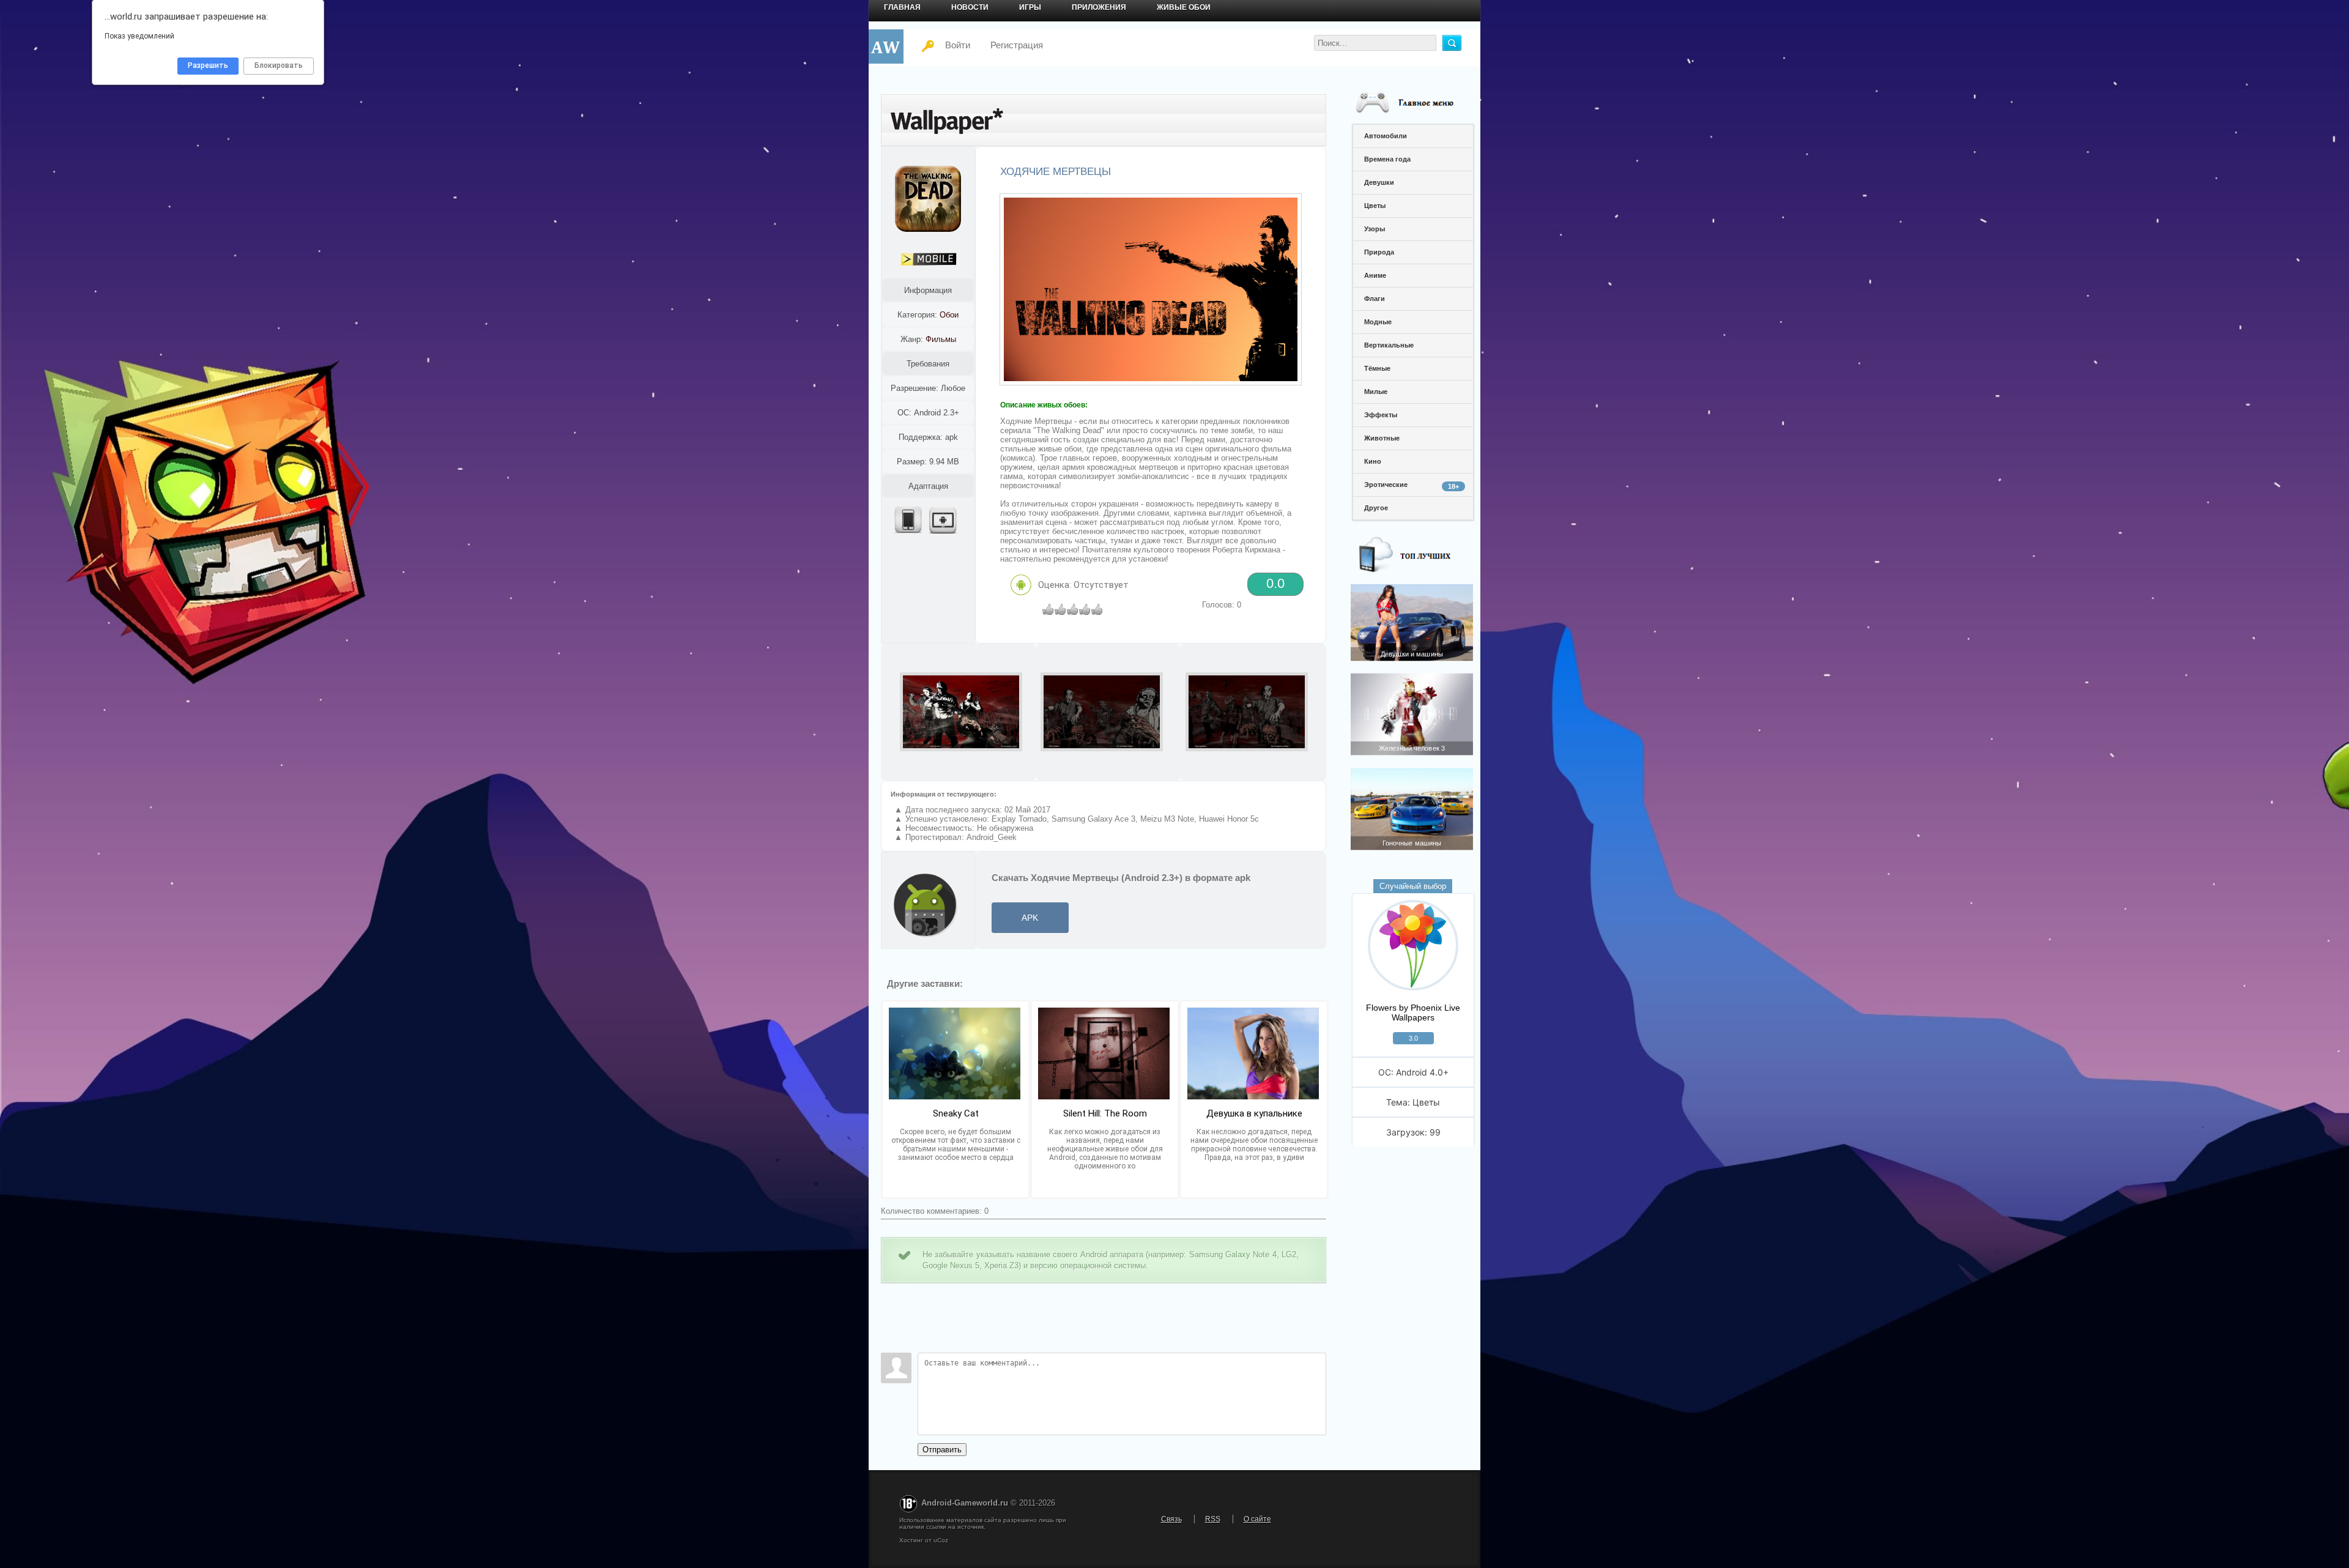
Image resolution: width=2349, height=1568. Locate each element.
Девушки (1379, 182)
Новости (970, 7)
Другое (1376, 508)
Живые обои (1184, 7)
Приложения (1099, 7)
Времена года (1387, 159)
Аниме (1375, 275)
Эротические (1412, 485)
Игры (1030, 7)
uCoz (941, 1540)
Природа (1379, 252)
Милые (1376, 392)
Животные (1382, 438)
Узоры (1375, 229)
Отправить (942, 1450)
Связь (1171, 1519)
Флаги (1375, 299)
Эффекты (1381, 415)
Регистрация (1017, 45)
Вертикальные (1389, 345)
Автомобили (1386, 136)
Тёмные (1377, 368)
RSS (1213, 1519)
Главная (902, 7)
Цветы (1375, 206)
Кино (1373, 461)
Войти (958, 45)
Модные (1378, 322)
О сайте (1257, 1519)
